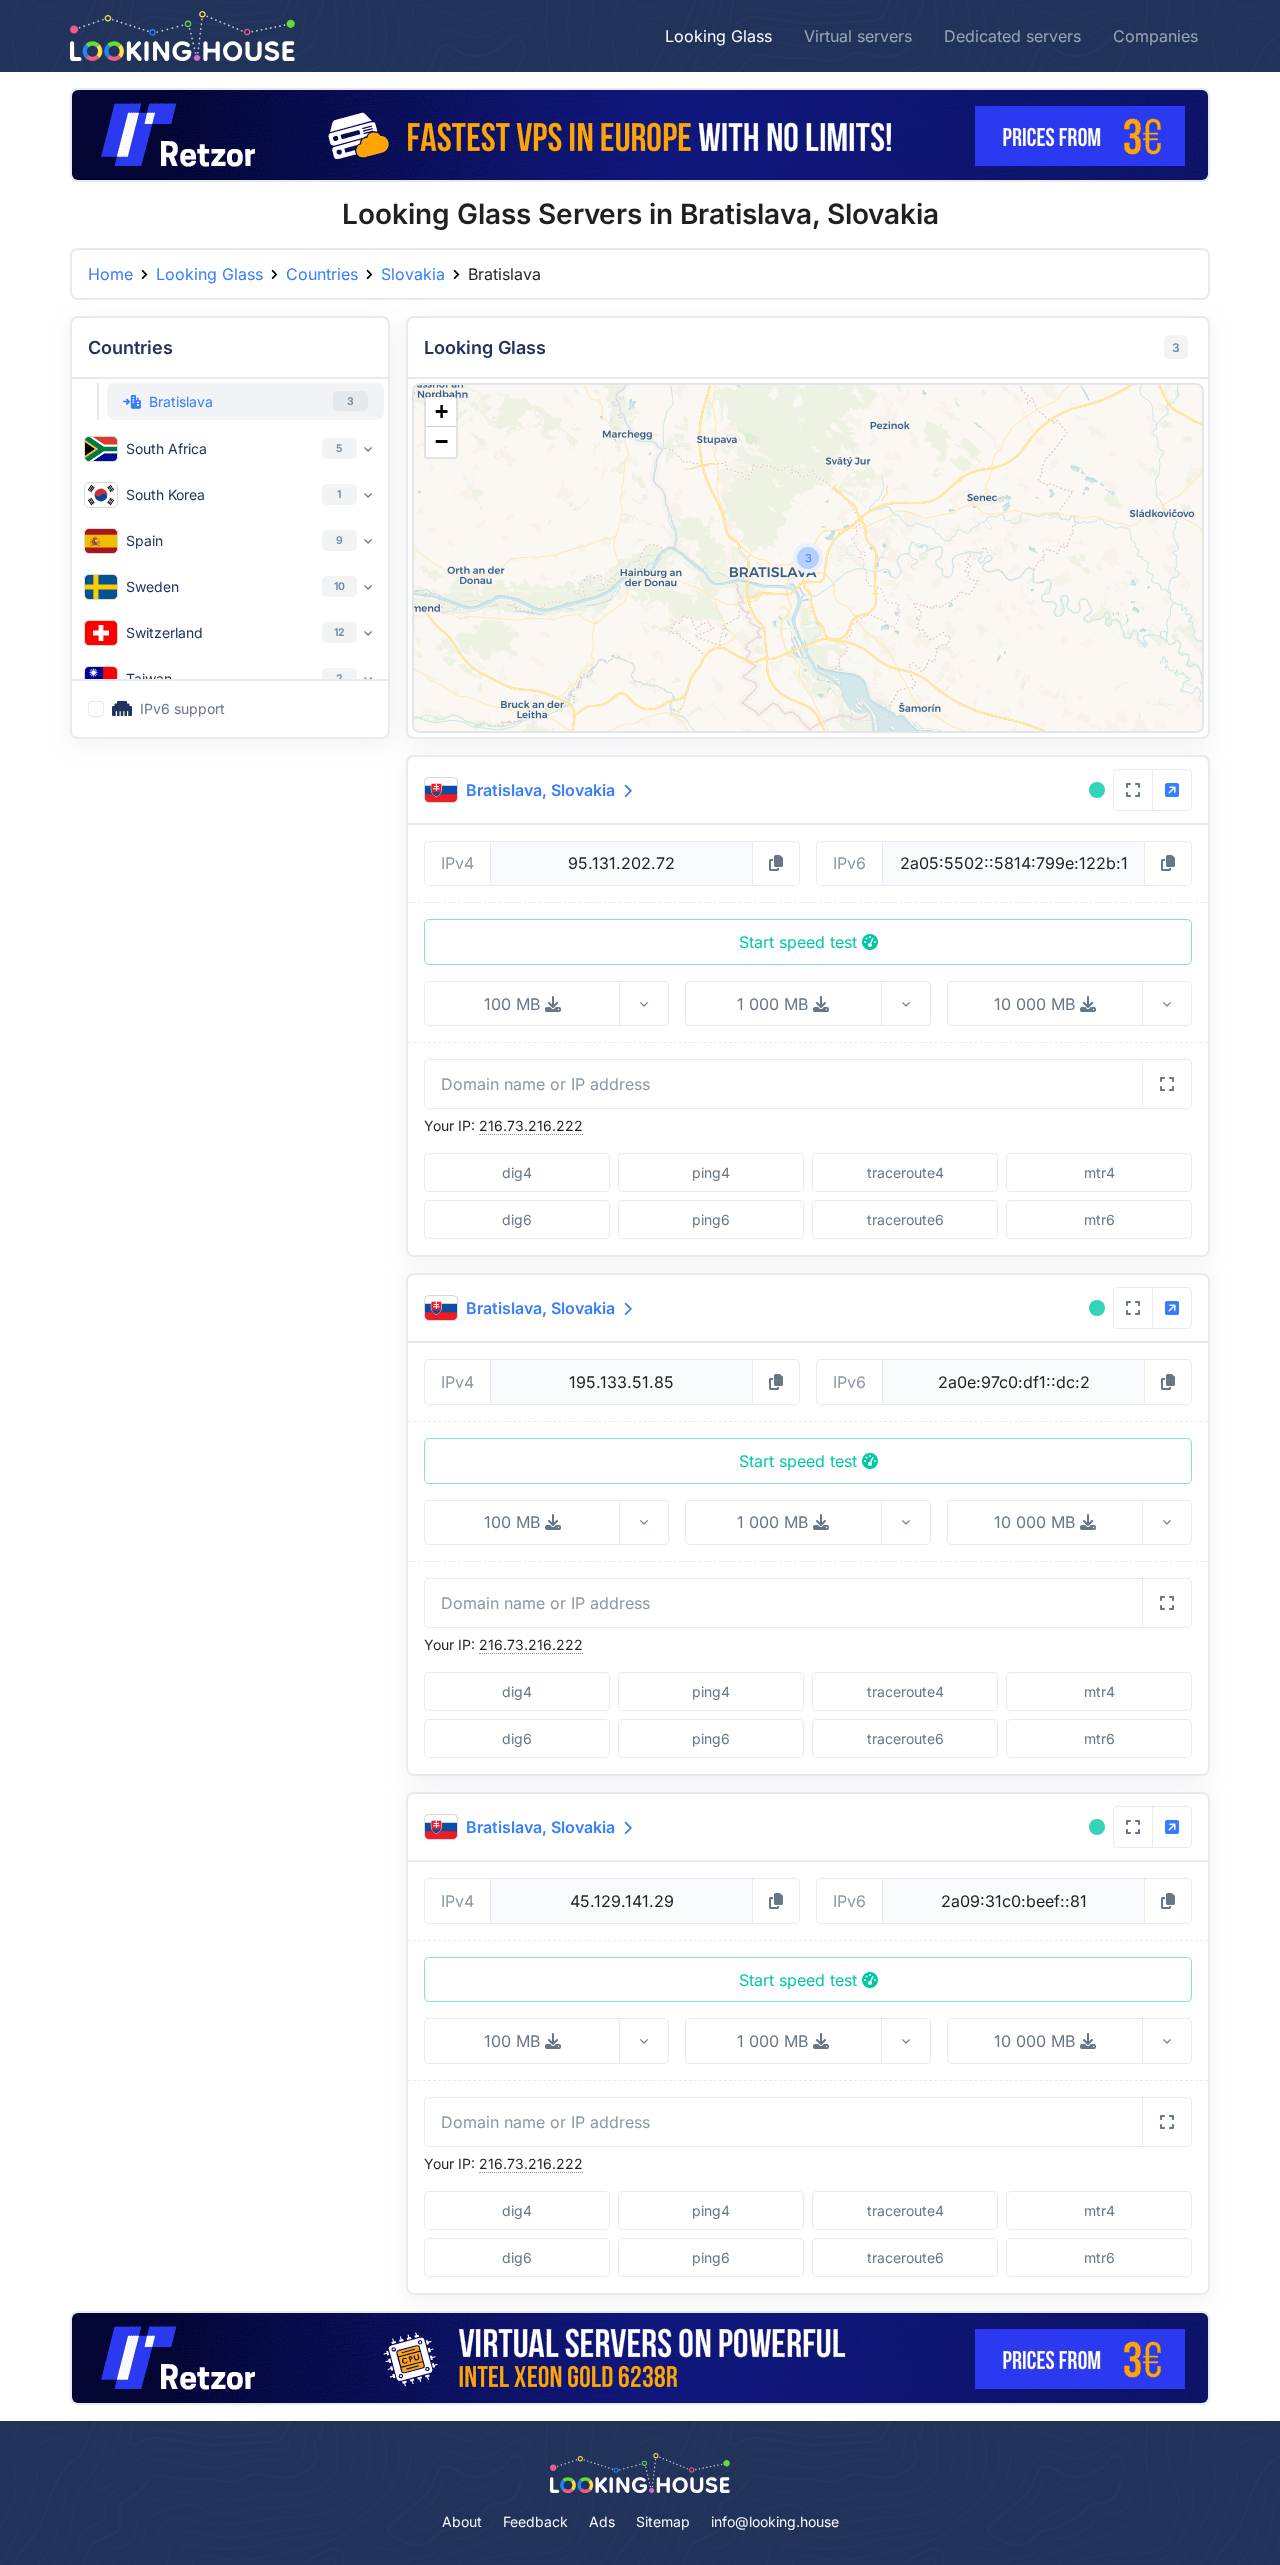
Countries (322, 274)
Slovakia (413, 274)
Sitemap (663, 2521)
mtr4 (1099, 1172)
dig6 (517, 1219)
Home (110, 274)
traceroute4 (905, 1172)
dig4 (517, 1172)
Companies (1155, 36)
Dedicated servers (1012, 36)
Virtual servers (858, 36)
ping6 (711, 1219)
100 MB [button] (514, 1004)
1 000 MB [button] (775, 1004)
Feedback (535, 2521)
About (462, 2521)
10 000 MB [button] (1037, 1004)
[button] (808, 558)
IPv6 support (182, 708)
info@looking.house (775, 2521)
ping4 (711, 1172)
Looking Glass (718, 36)
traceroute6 (905, 1219)
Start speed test (800, 942)
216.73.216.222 (531, 1125)
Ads (602, 2521)
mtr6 (1099, 1219)
